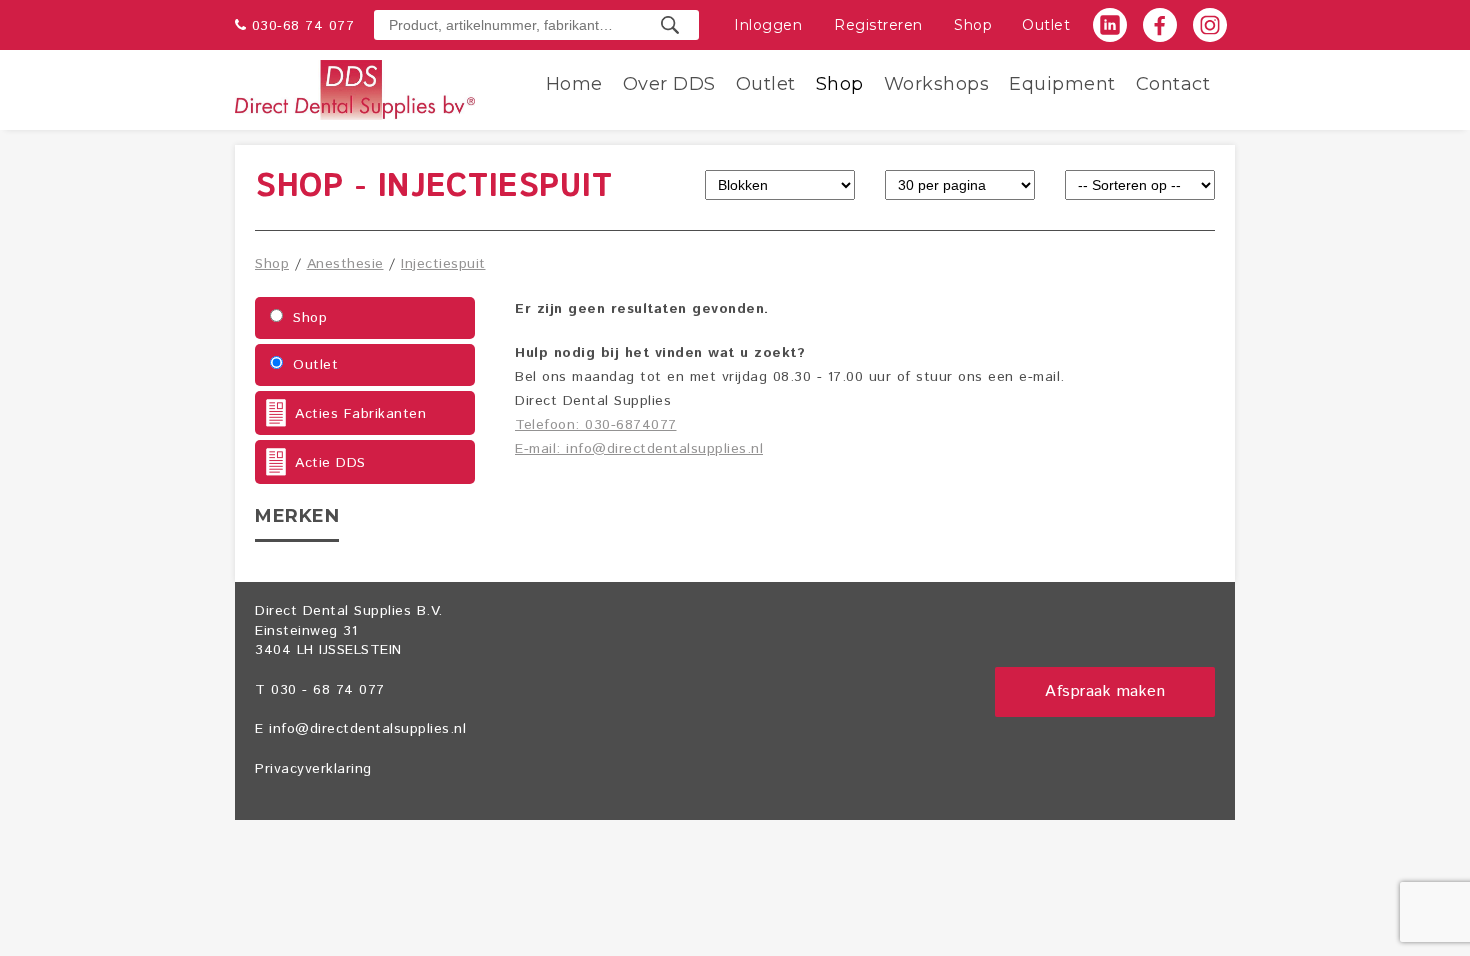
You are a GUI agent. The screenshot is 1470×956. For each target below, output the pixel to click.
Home (574, 84)
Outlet (1046, 25)
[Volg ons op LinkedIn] (1110, 25)
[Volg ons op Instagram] (1210, 25)
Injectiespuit (443, 264)
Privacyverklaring (313, 769)
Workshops (937, 84)
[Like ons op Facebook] (1160, 25)
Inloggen (768, 25)
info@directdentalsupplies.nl (367, 729)
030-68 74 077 (303, 26)
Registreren (878, 25)
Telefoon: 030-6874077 (596, 425)
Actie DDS (330, 463)
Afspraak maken (1105, 691)
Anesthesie (345, 264)
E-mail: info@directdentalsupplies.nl (639, 449)
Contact (1173, 84)
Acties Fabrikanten (360, 414)
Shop (973, 25)
